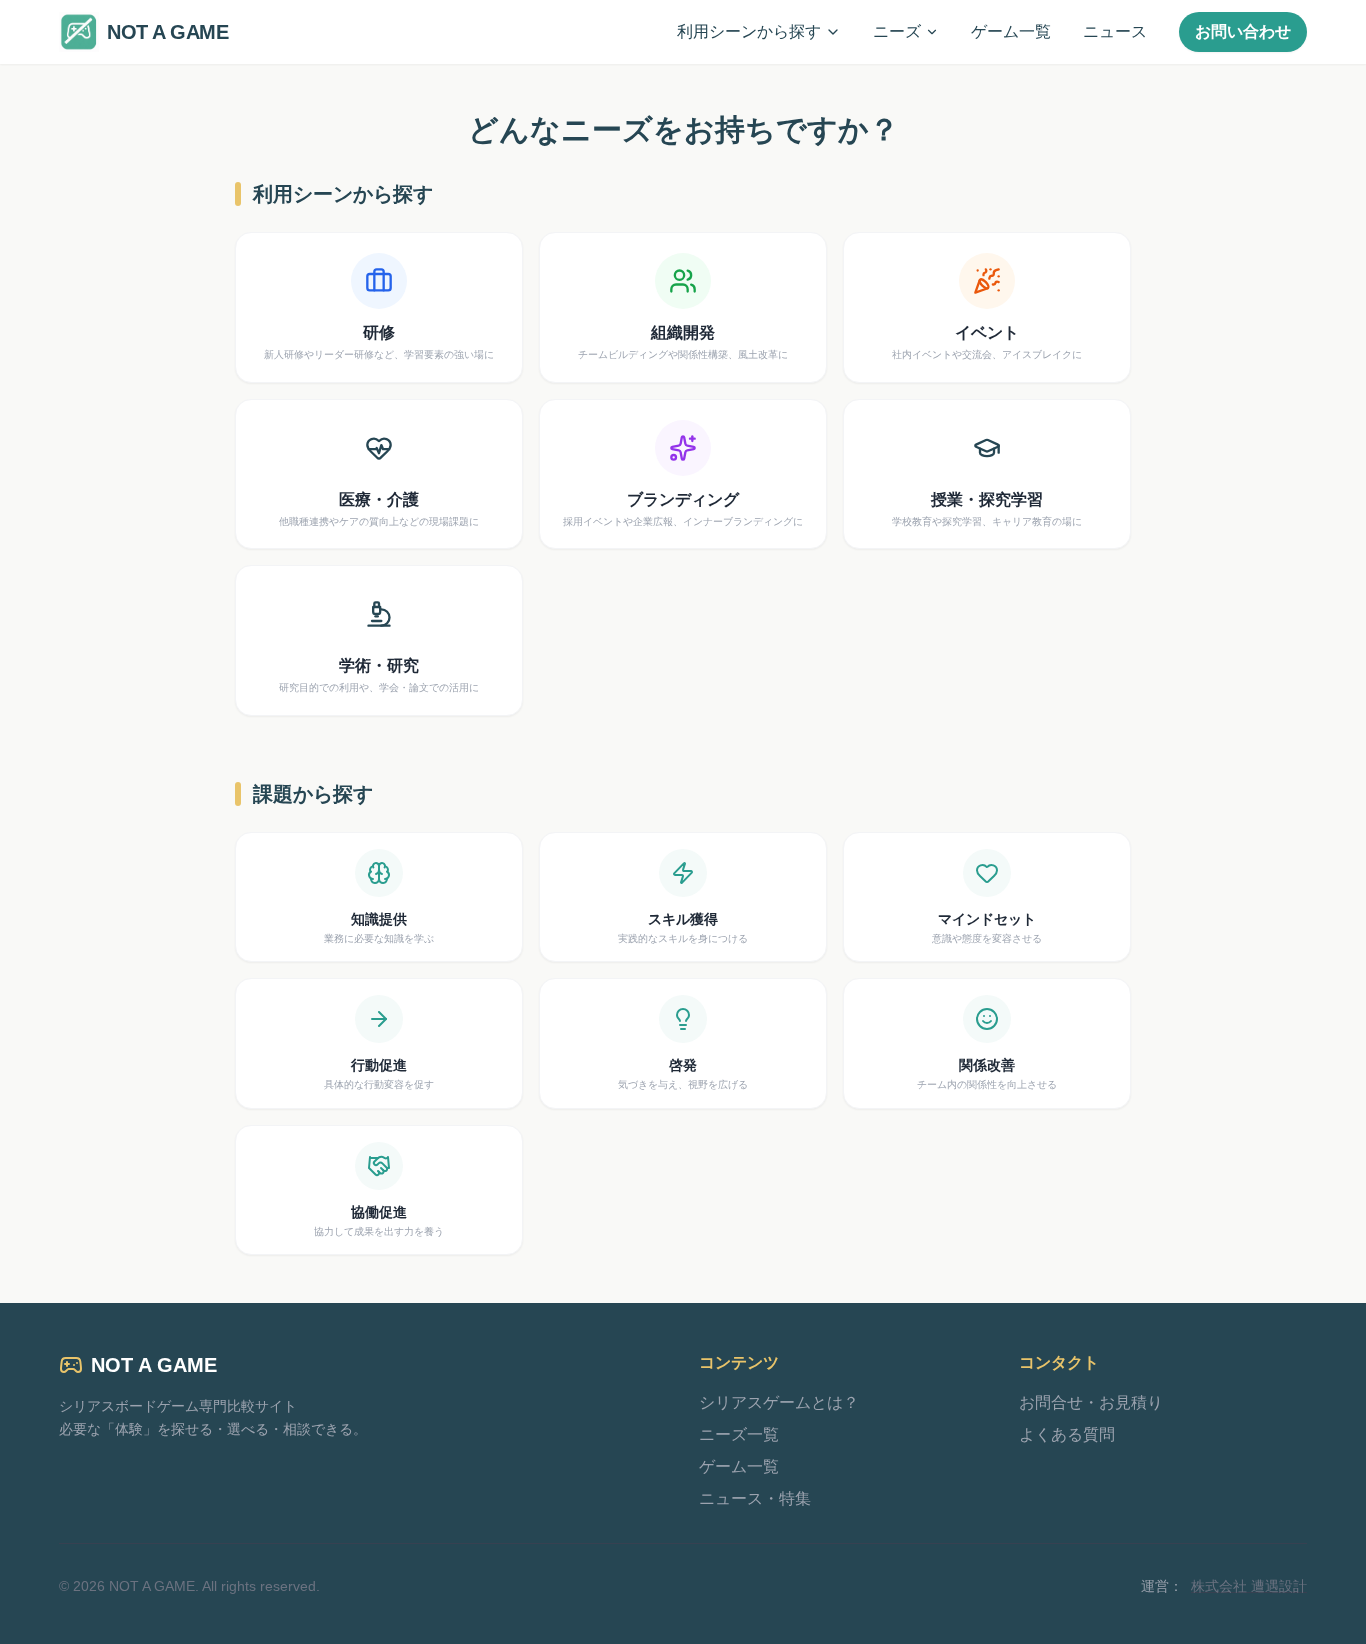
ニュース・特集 (755, 1498)
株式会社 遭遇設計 (1249, 1586)
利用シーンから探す (749, 31)
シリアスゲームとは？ (779, 1402)
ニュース (1115, 31)
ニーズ (897, 31)
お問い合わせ (1243, 31)
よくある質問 (1067, 1434)
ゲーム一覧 (1011, 31)
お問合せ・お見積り (1091, 1402)
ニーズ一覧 (739, 1434)
